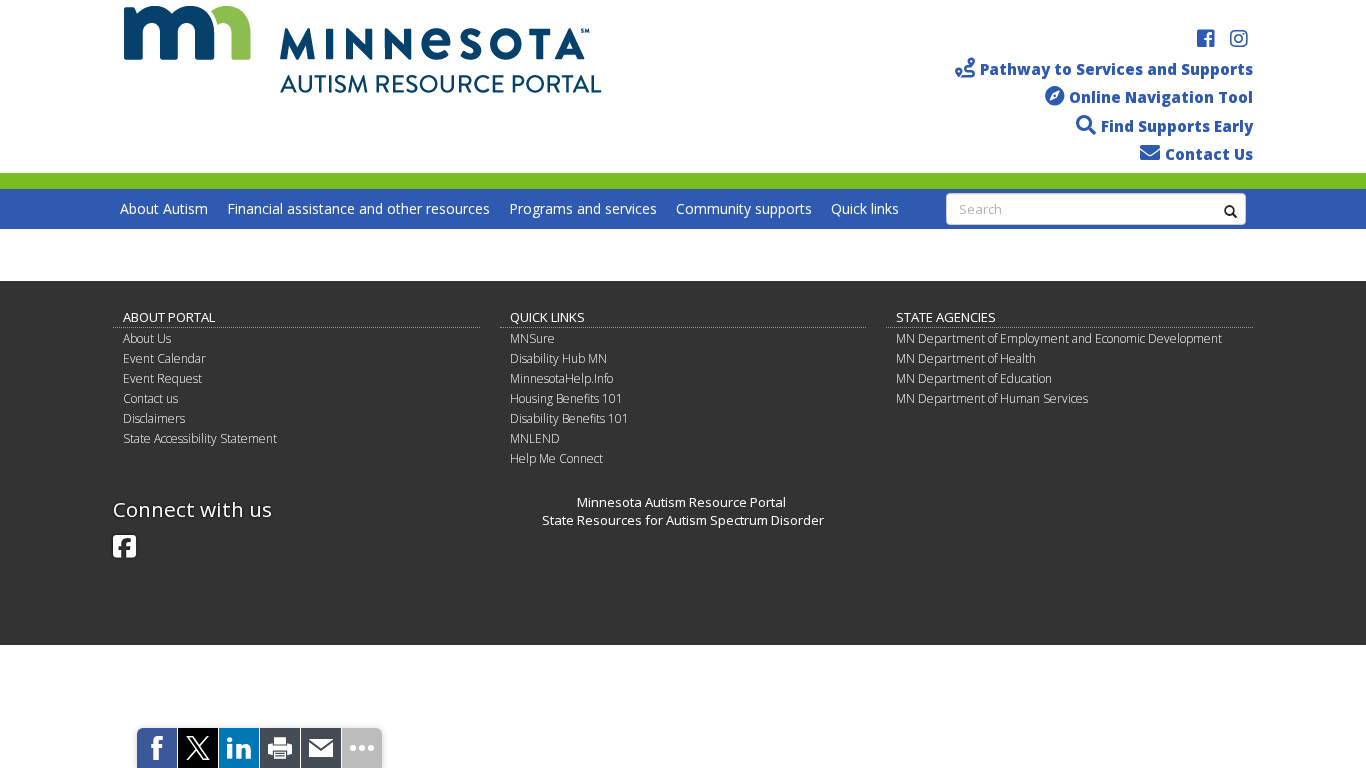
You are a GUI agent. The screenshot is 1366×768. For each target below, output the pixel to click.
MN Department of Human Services (992, 398)
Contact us (150, 398)
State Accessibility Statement (200, 438)
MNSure (532, 338)
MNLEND (535, 438)
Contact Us (1209, 154)
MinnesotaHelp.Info (561, 378)
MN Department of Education (974, 378)
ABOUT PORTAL (169, 317)
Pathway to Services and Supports (1116, 69)
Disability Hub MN (558, 358)
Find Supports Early (1177, 126)
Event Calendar (164, 358)
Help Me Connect (556, 458)
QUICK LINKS (547, 317)
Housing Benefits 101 (566, 398)
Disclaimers (154, 418)
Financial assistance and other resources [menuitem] (358, 208)
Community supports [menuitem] (744, 208)
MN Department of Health (966, 358)
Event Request (162, 378)
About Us (147, 338)
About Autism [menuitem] (164, 208)
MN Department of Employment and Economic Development (1059, 338)
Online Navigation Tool (1161, 97)
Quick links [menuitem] (865, 208)
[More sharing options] (362, 748)
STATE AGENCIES (946, 317)
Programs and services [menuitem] (583, 208)
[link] (157, 748)
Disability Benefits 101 (569, 418)
